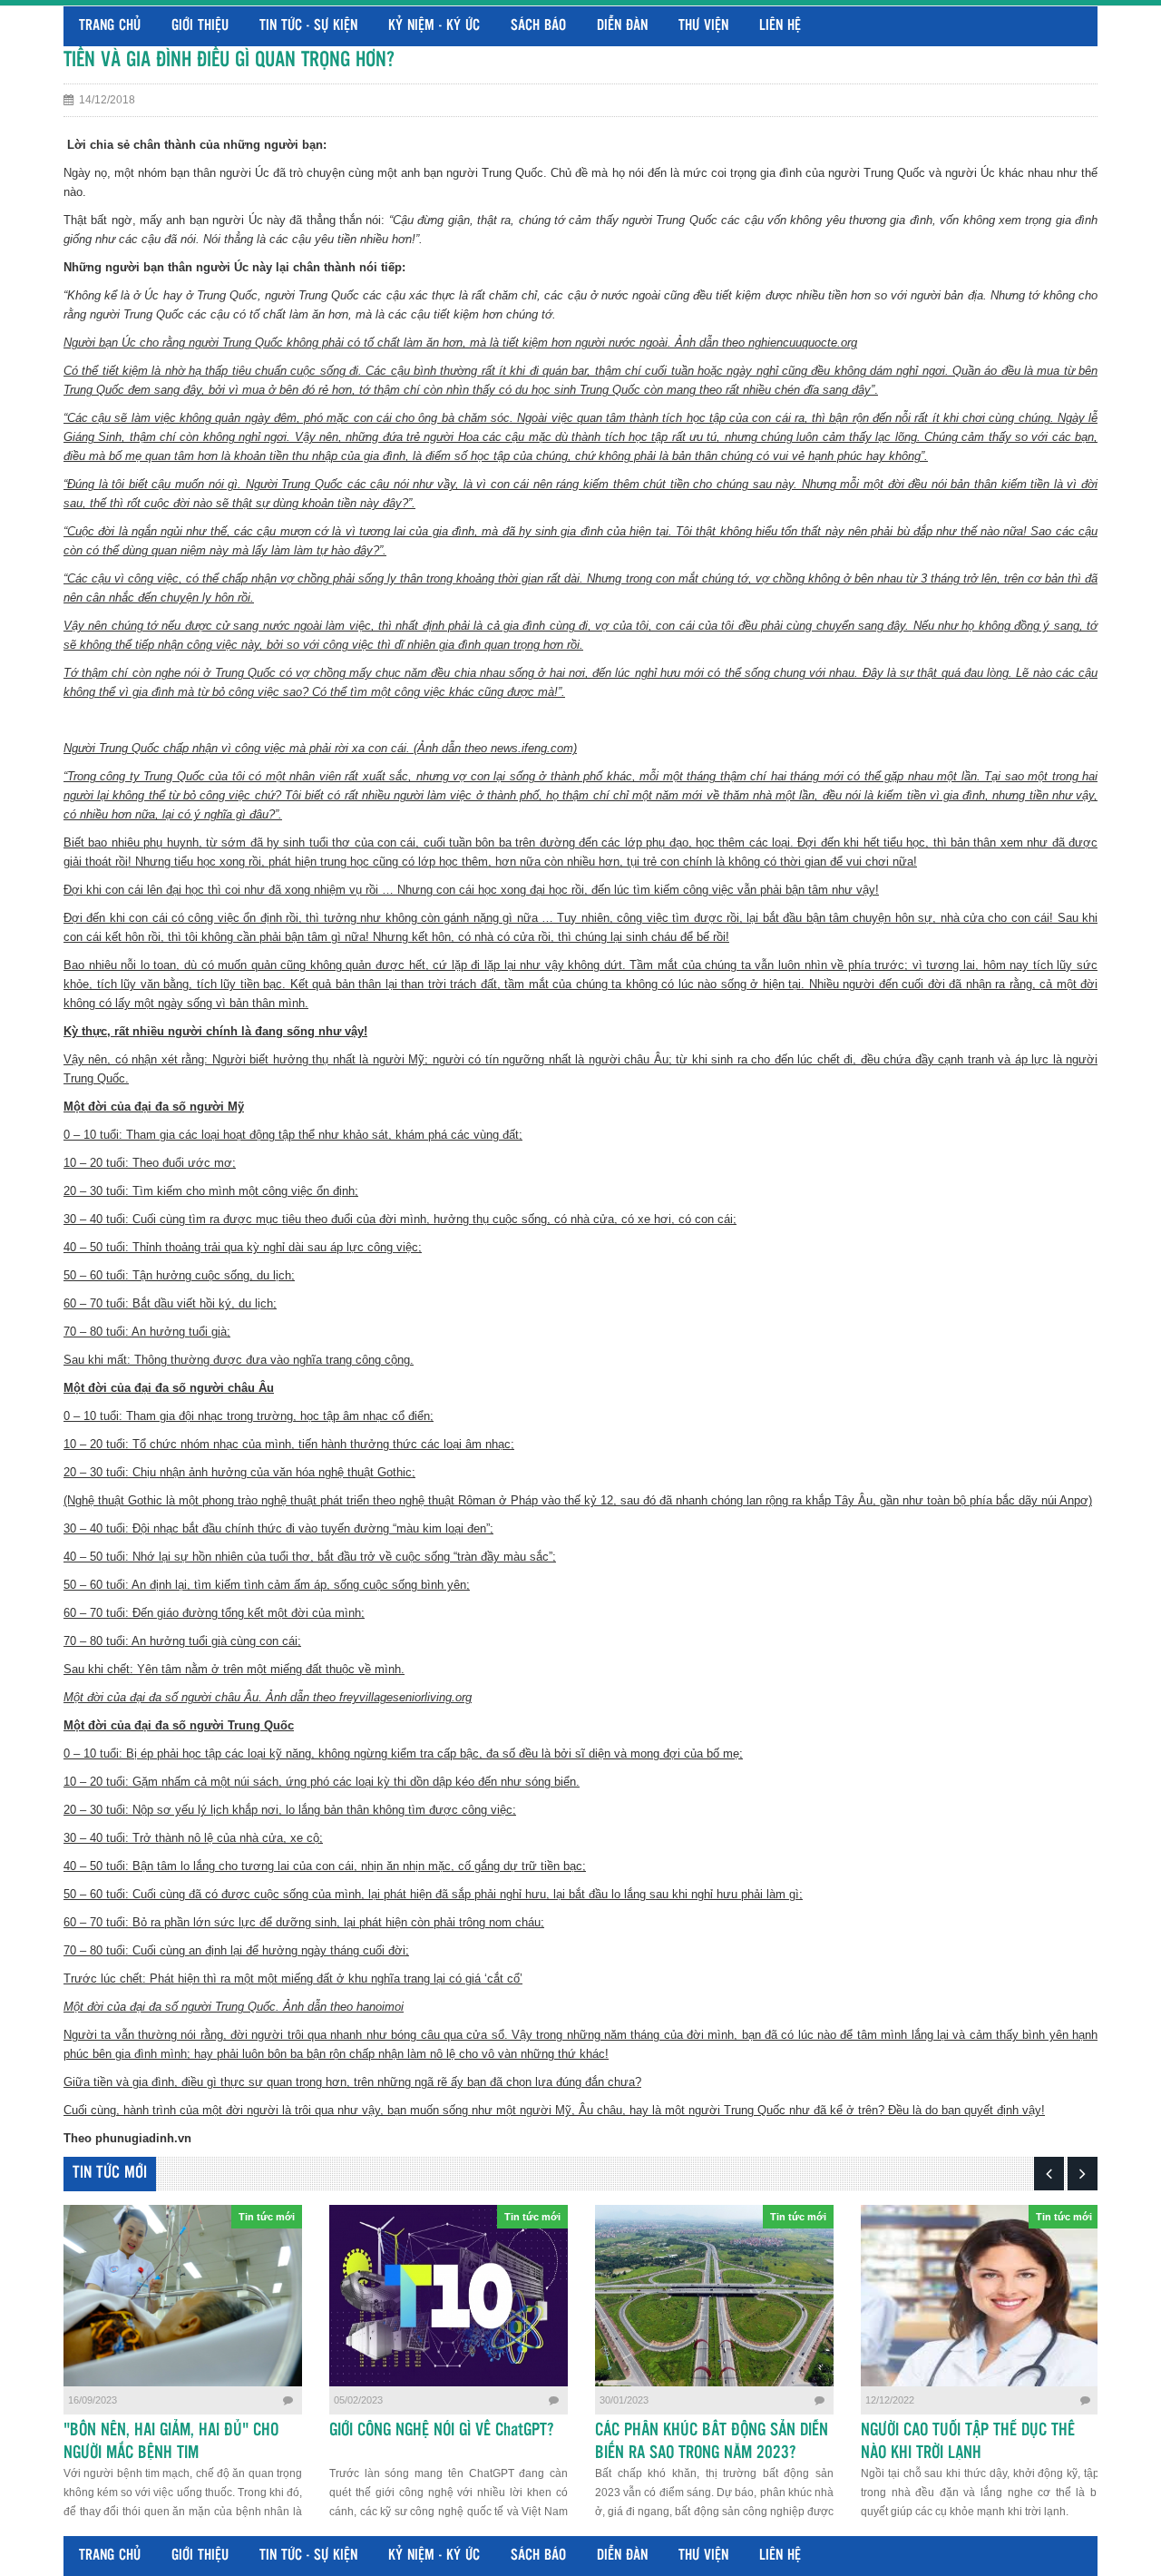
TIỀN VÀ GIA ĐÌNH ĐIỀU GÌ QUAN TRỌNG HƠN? (229, 60)
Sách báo (538, 26)
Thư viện (703, 26)
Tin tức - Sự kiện (308, 26)
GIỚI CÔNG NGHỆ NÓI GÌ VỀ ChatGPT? (441, 2431)
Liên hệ (780, 26)
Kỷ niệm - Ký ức (434, 26)
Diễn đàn (622, 26)
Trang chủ (110, 26)
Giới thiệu (200, 26)
